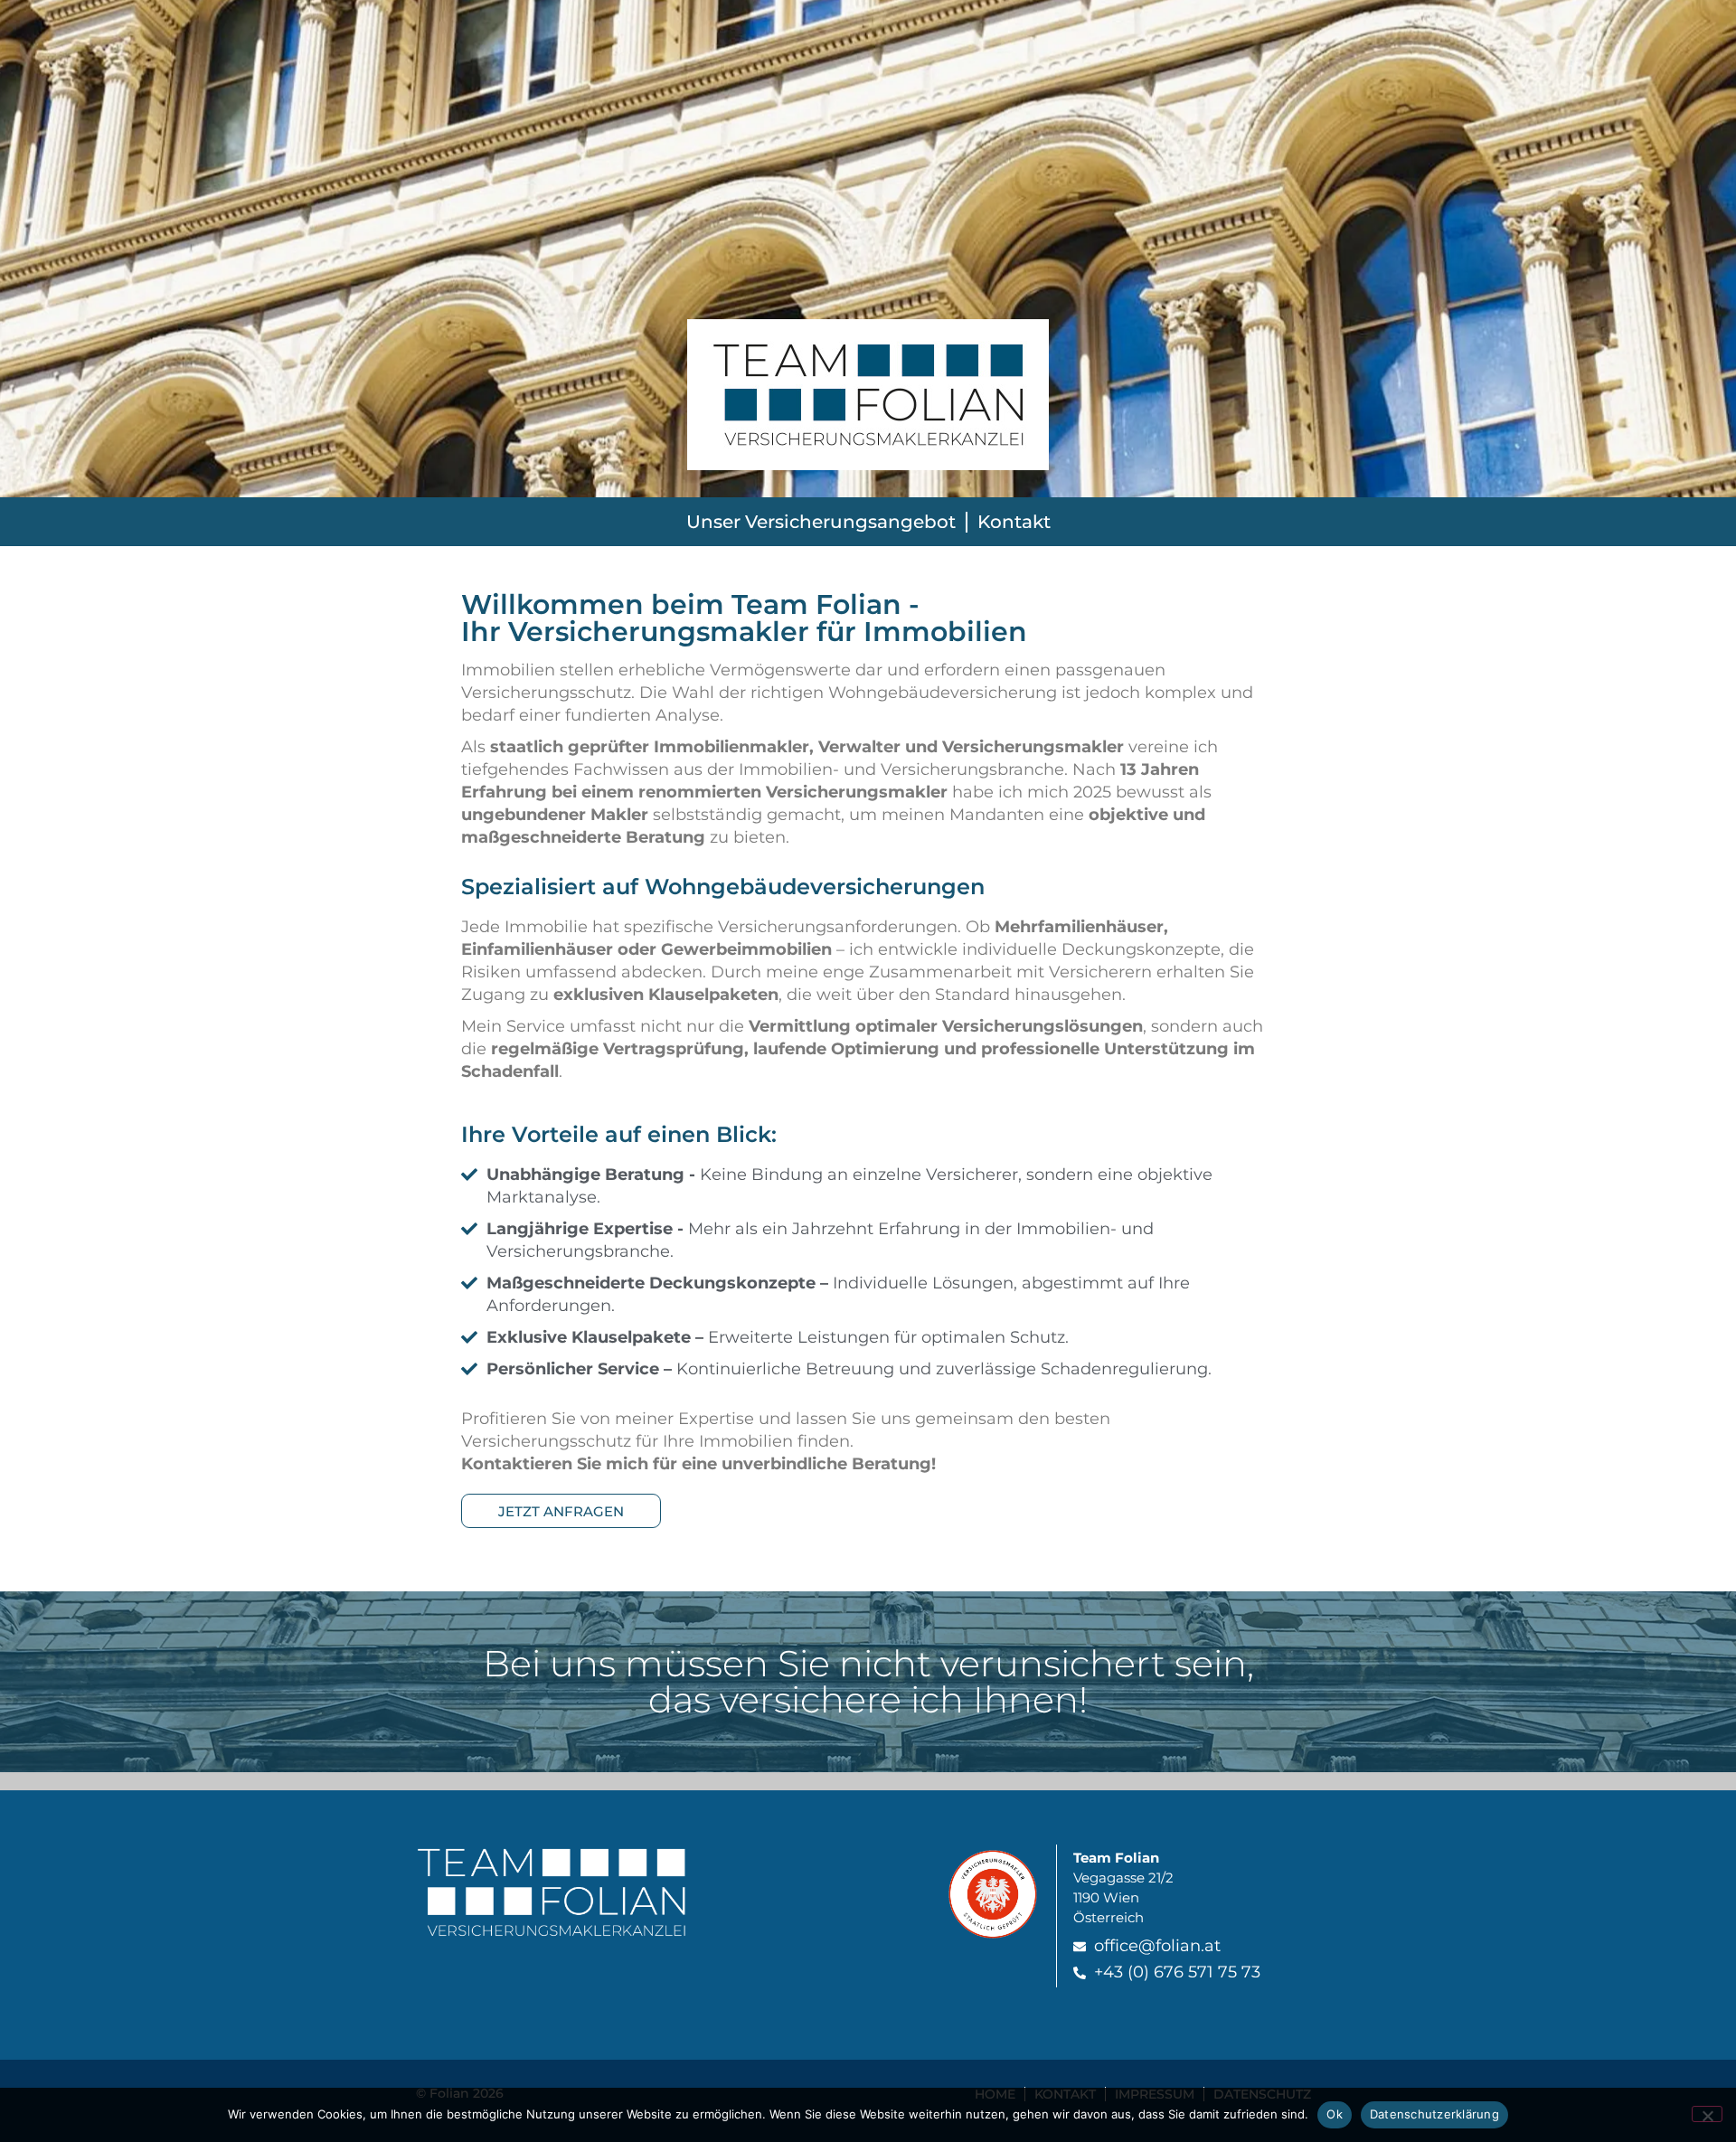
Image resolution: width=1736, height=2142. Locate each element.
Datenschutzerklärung (1434, 2114)
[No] (1707, 2114)
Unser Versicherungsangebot (821, 522)
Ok (1335, 2114)
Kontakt (1014, 522)
